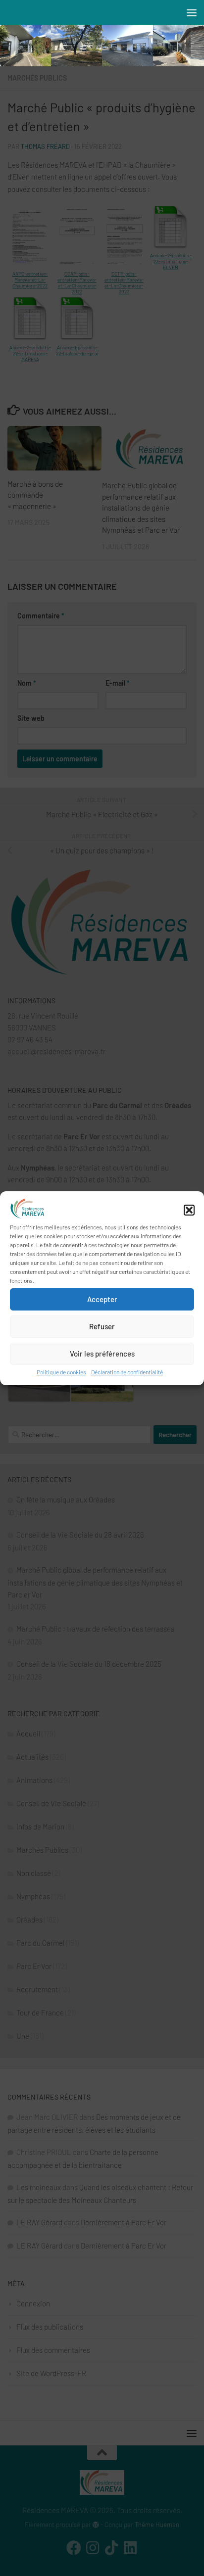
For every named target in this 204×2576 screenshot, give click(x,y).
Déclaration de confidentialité (127, 1372)
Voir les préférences (102, 1354)
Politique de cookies (61, 1372)
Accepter (102, 1299)
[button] (189, 1210)
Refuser (102, 1326)
